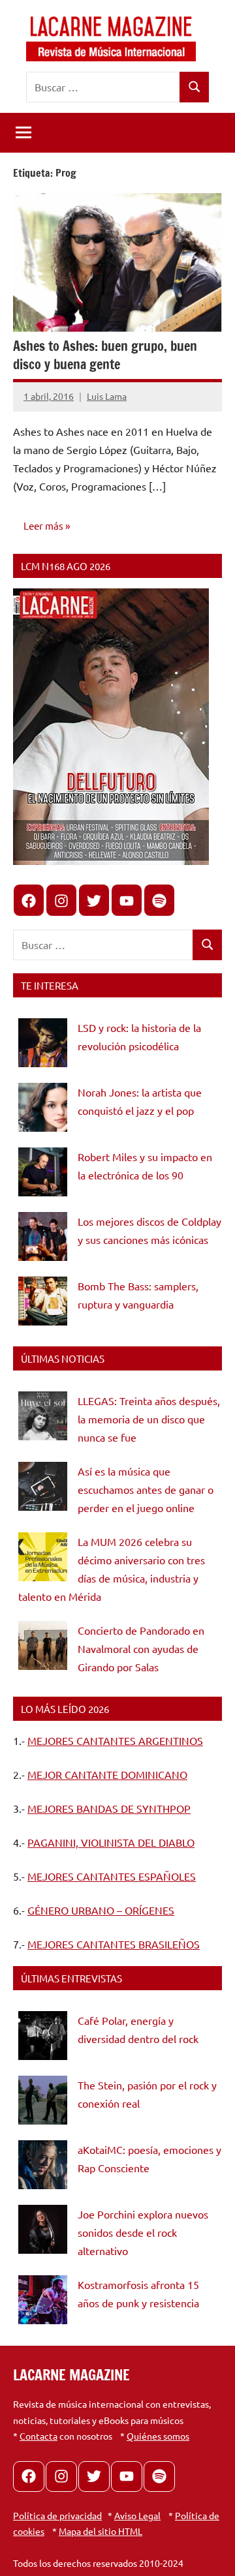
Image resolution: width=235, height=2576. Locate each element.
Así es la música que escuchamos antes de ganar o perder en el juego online (146, 1489)
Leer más (43, 525)
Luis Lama (107, 396)
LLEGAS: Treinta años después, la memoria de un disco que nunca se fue (149, 1419)
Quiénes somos (158, 2436)
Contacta (39, 2436)
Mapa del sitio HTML (101, 2531)
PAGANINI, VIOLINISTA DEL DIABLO (111, 1842)
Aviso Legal (137, 2515)
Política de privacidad (57, 2515)
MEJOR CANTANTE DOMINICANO (107, 1774)
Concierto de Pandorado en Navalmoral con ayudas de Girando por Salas (141, 1648)
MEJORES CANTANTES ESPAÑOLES (112, 1876)
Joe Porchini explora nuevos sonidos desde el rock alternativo (143, 2232)
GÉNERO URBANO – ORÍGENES (101, 1910)
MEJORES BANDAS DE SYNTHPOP (109, 1808)
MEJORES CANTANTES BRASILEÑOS (114, 1944)
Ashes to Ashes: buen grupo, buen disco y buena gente (105, 355)
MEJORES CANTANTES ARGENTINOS (115, 1740)
